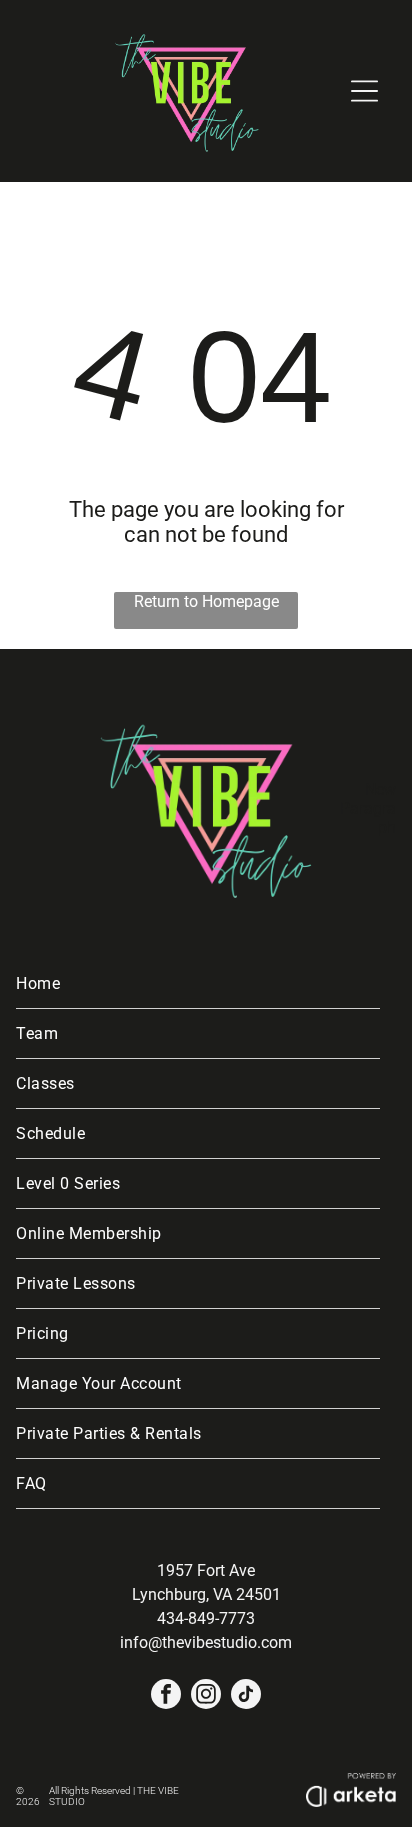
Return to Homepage (206, 601)
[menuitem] (198, 984)
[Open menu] (364, 91)
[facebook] (166, 1696)
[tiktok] (246, 1696)
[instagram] (206, 1696)
